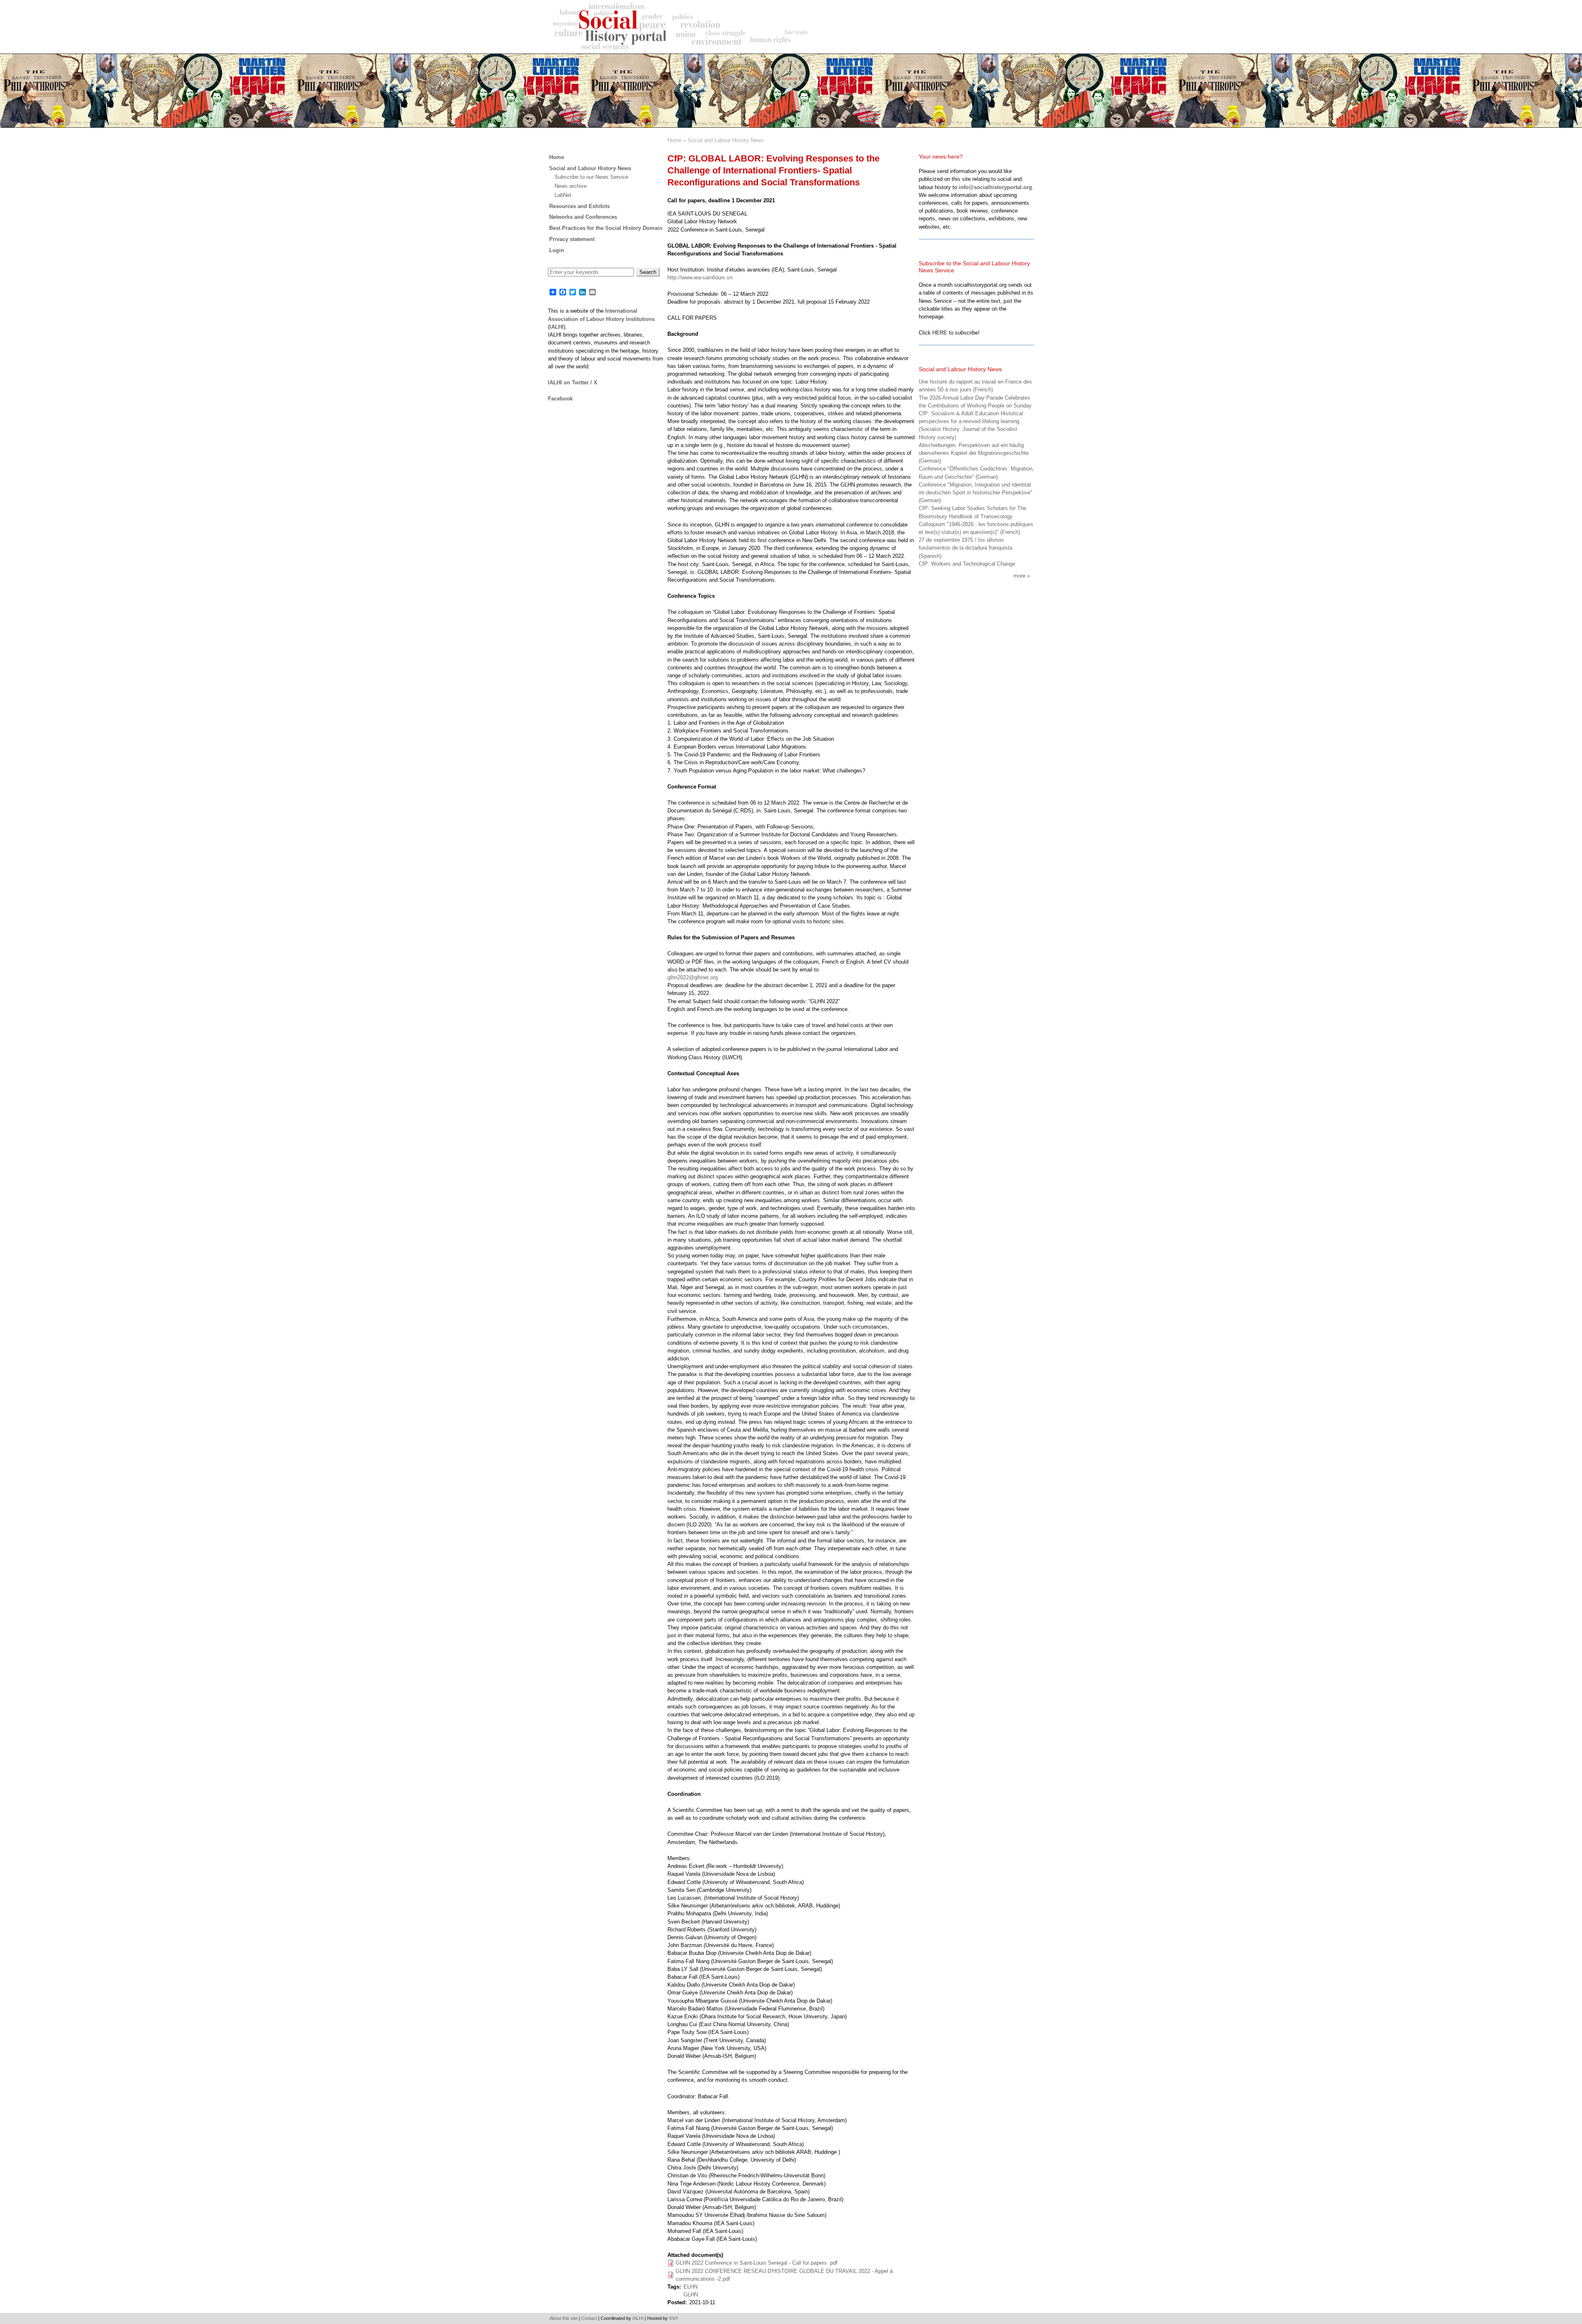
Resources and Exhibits (579, 206)
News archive (571, 186)
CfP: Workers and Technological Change (967, 564)
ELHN (690, 2287)
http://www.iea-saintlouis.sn (700, 277)
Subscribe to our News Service (591, 177)
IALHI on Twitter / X (573, 383)
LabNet (563, 195)
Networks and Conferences (583, 217)
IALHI (638, 2318)
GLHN (691, 2295)
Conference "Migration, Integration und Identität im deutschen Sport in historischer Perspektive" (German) (976, 493)
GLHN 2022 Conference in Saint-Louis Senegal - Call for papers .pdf (757, 2263)
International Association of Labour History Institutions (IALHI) (601, 319)
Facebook (560, 399)
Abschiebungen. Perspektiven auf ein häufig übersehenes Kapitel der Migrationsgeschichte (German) (974, 453)
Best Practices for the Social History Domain (606, 228)
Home (674, 140)
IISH (673, 2318)
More (1019, 576)
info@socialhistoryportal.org (995, 187)
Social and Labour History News (726, 140)
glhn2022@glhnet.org (693, 977)
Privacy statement (572, 239)
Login (557, 250)
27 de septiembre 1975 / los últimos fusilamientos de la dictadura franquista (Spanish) (965, 548)
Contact (589, 2318)
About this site (564, 2318)
